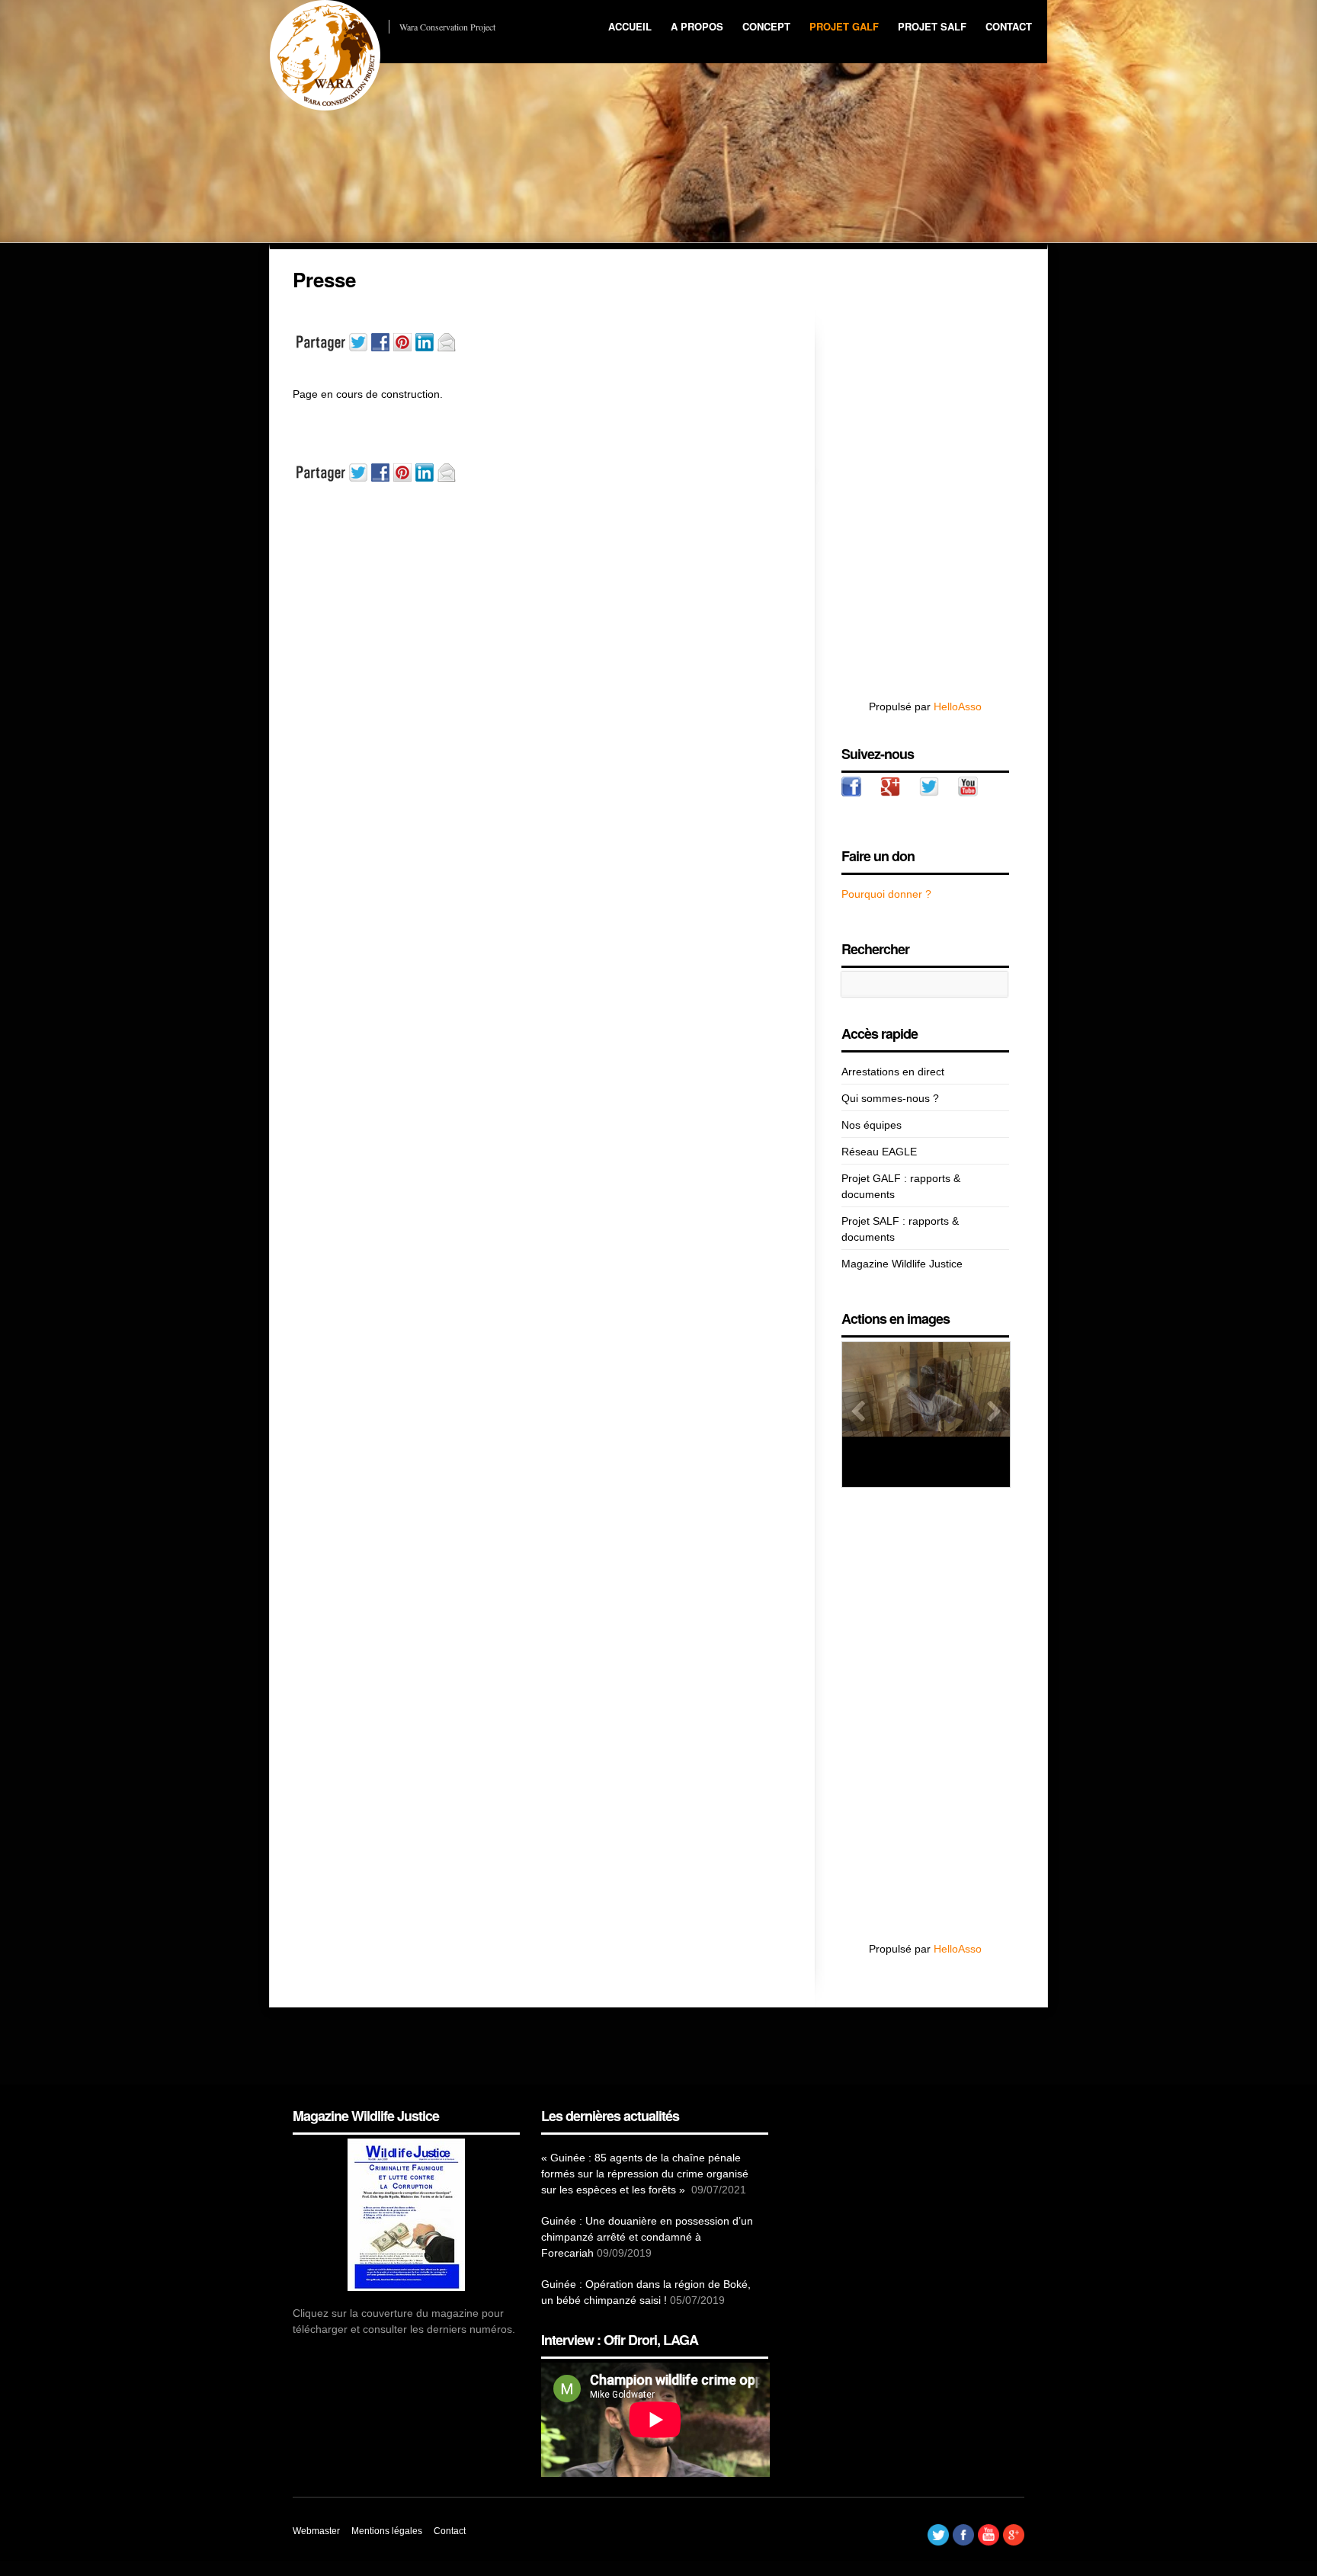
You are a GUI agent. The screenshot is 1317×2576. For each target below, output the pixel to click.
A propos (697, 26)
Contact (1009, 26)
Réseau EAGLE (879, 1152)
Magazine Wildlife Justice (902, 1264)
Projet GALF (844, 26)
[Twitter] (938, 2542)
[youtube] (968, 787)
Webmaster (316, 2531)
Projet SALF (932, 26)
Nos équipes (872, 1125)
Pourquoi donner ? (886, 894)
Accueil (630, 26)
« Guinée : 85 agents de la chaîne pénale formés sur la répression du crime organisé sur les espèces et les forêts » (645, 2174)
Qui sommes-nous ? (890, 1098)
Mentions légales (387, 2531)
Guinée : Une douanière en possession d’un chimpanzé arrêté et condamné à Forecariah (647, 2237)
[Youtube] (989, 2542)
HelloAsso (958, 706)
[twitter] (929, 787)
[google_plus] (890, 787)
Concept (766, 26)
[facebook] (851, 787)
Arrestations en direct (893, 1072)
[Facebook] (963, 2542)
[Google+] (1014, 2542)
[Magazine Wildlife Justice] (406, 2215)
